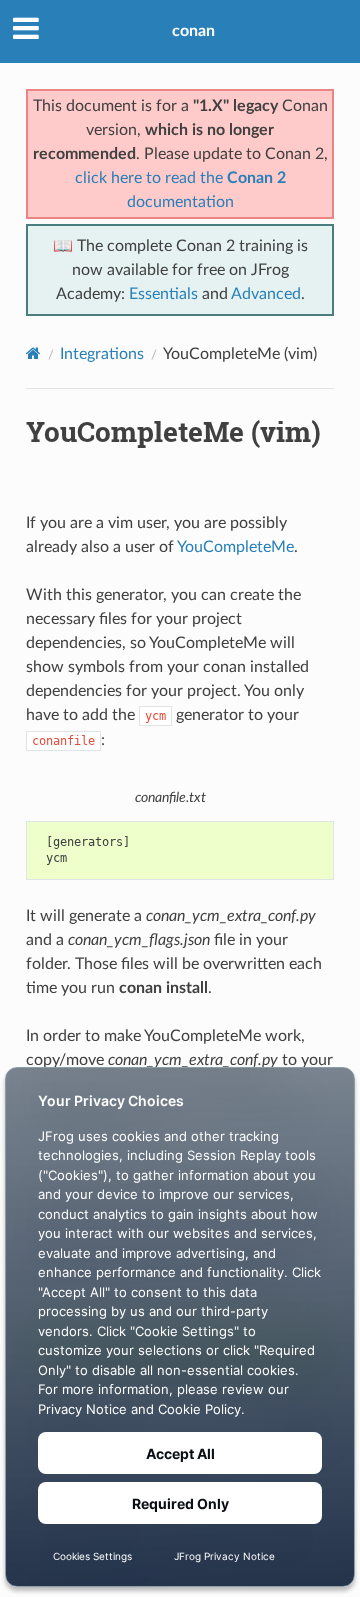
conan (193, 31)
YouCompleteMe (235, 547)
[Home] (33, 353)
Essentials (163, 294)
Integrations (102, 354)
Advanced (266, 294)
